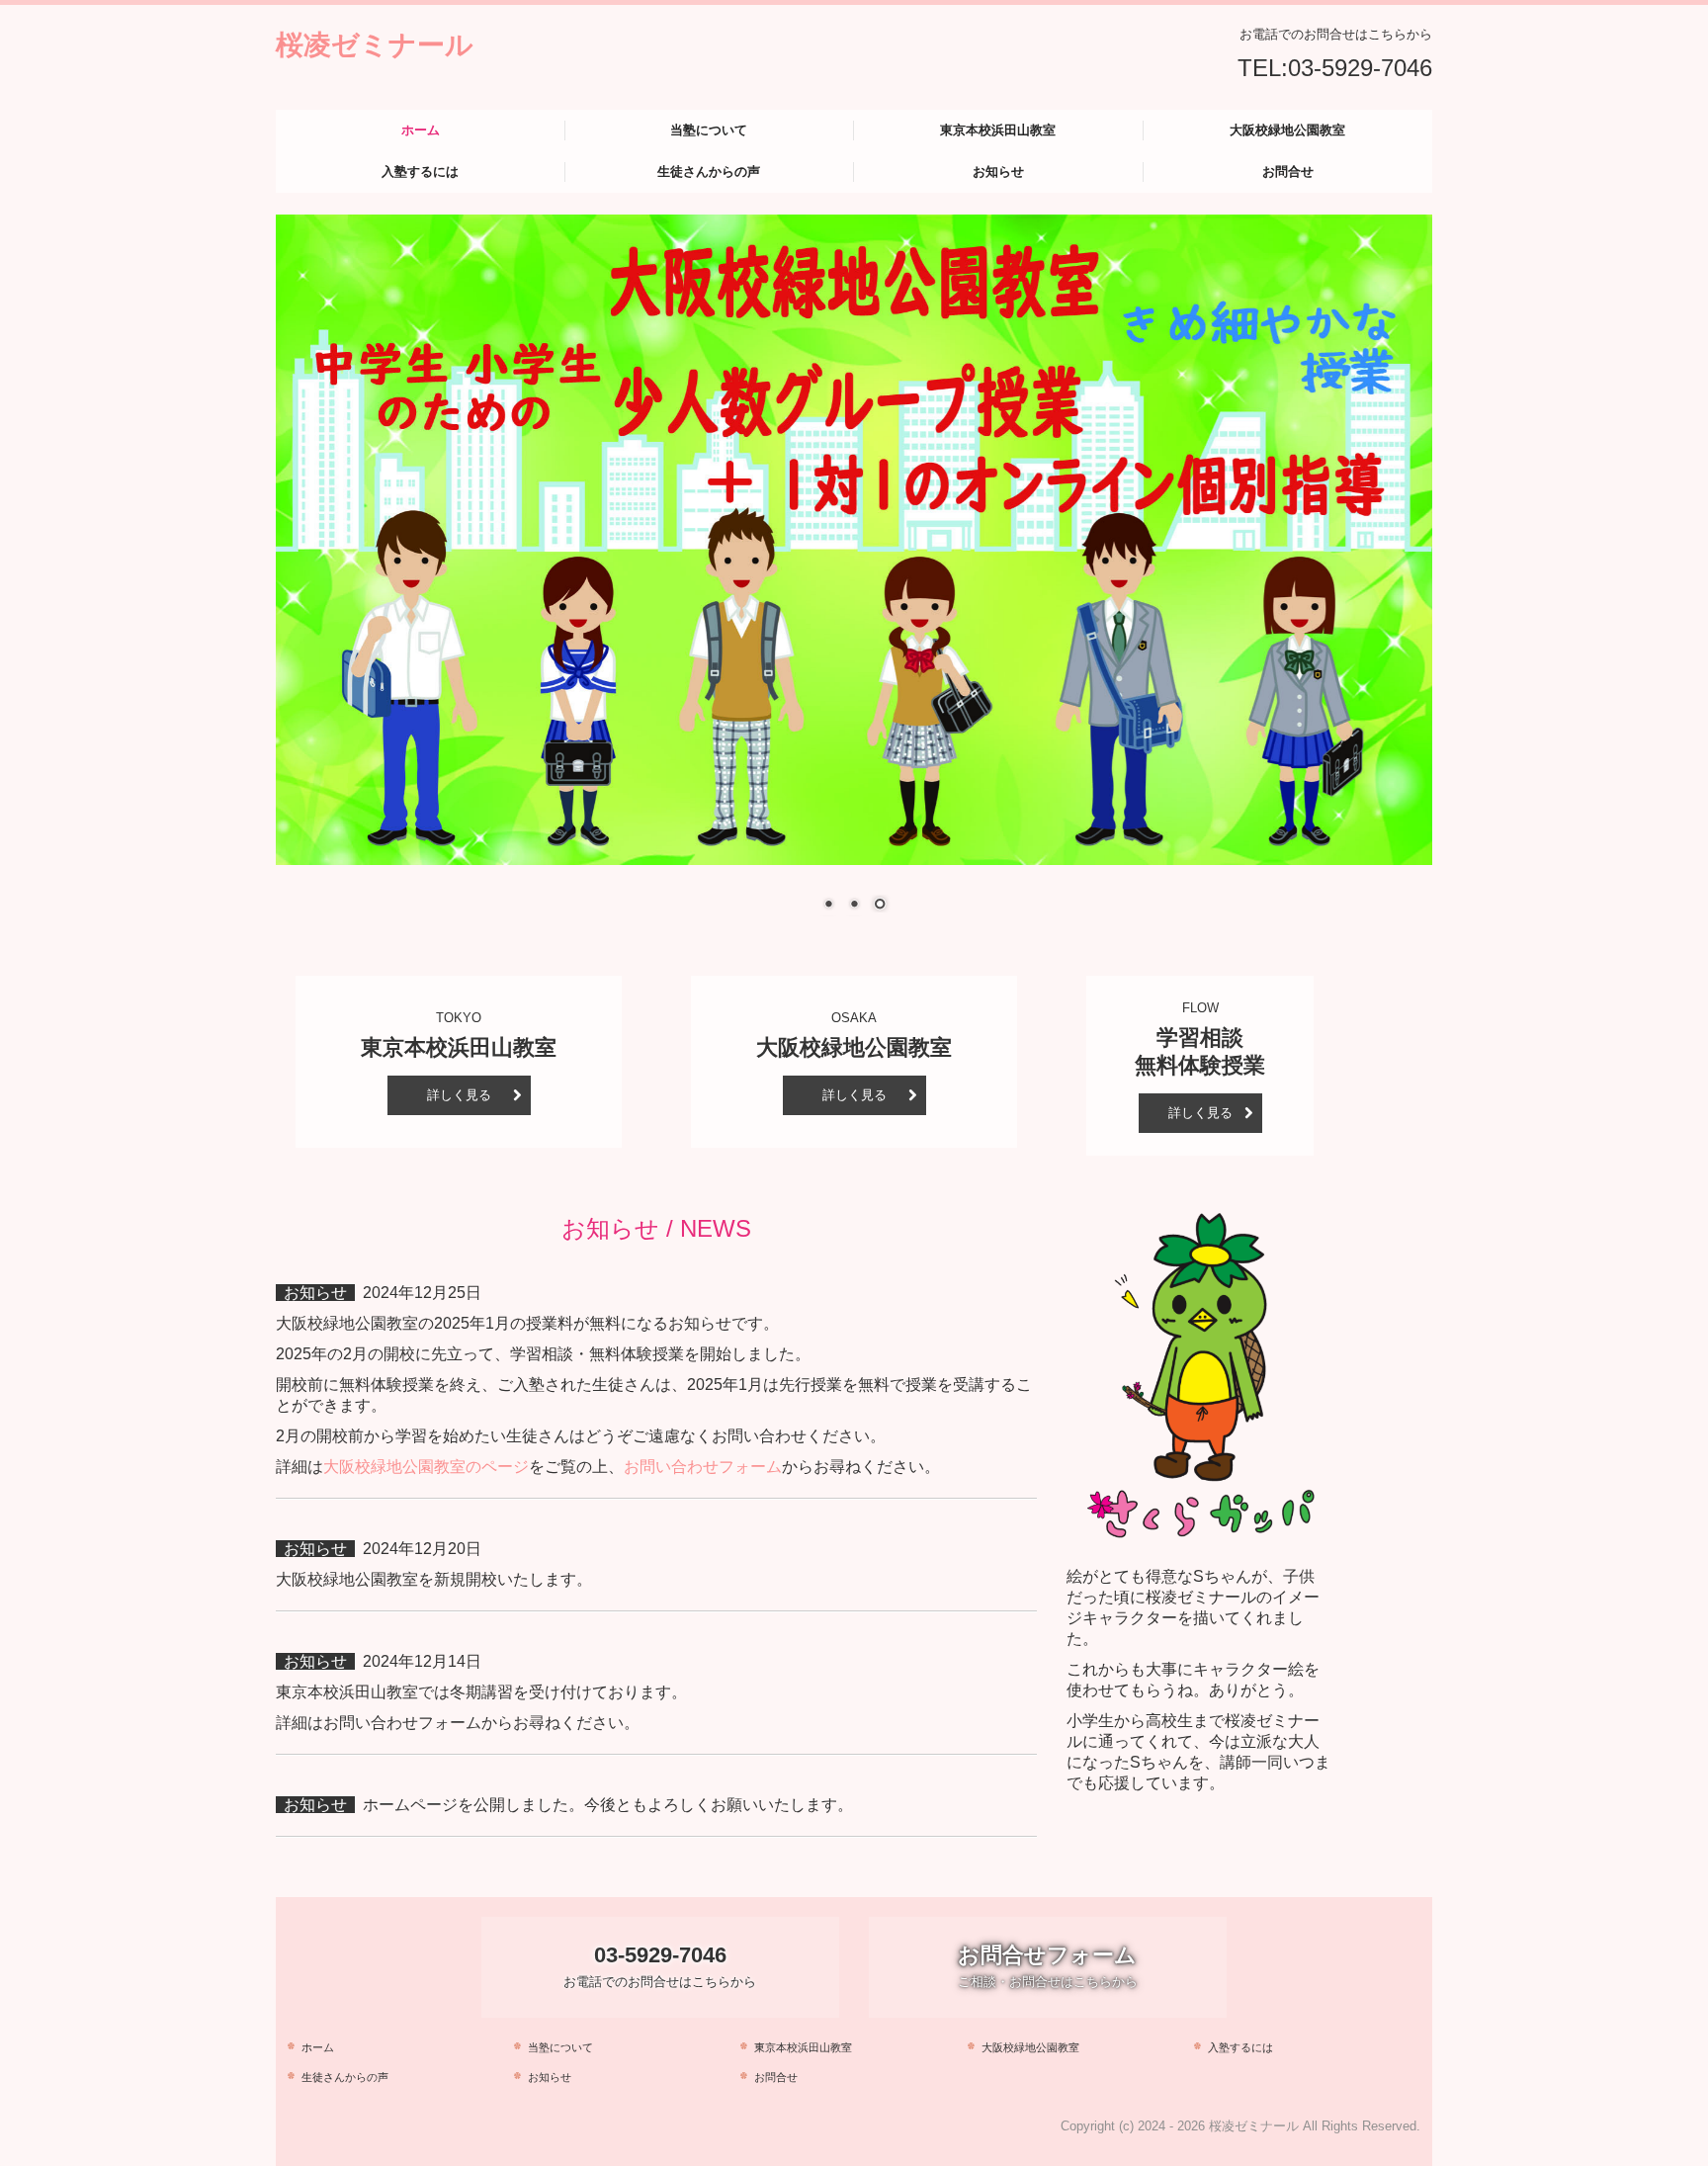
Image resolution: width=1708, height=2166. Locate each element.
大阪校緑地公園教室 (1287, 130)
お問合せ (1288, 172)
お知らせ (998, 172)
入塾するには (420, 172)
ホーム (421, 130)
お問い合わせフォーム (703, 1467)
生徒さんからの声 (709, 172)
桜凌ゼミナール (375, 43)
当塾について (709, 130)
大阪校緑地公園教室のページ (426, 1467)
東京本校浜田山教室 (998, 130)
